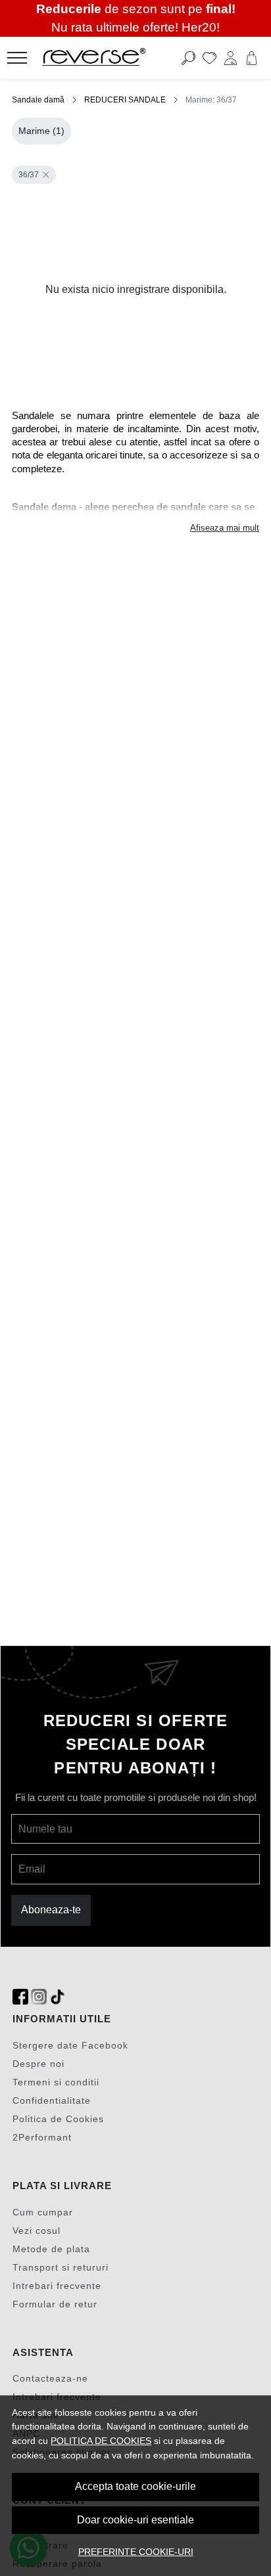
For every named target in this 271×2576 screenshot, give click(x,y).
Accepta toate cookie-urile (135, 2486)
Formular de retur (55, 2304)
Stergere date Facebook (70, 2045)
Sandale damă (38, 100)
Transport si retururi (61, 2267)
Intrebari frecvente (57, 2286)
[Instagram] (39, 1997)
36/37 (29, 175)
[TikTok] (57, 1997)
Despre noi (38, 2064)
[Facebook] (20, 1997)
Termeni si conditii (56, 2082)
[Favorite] (209, 58)
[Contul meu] (231, 58)
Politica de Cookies (58, 2119)
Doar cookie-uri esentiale (135, 2520)
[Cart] (252, 58)
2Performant (42, 2137)
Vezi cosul (37, 2231)
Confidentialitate (52, 2100)
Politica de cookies (101, 2441)
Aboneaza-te (51, 1910)
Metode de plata (51, 2249)
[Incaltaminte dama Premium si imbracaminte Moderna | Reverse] (113, 58)
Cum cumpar (43, 2212)
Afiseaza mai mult (225, 528)
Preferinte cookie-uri (136, 2552)
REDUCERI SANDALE (125, 100)
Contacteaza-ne (50, 2378)
